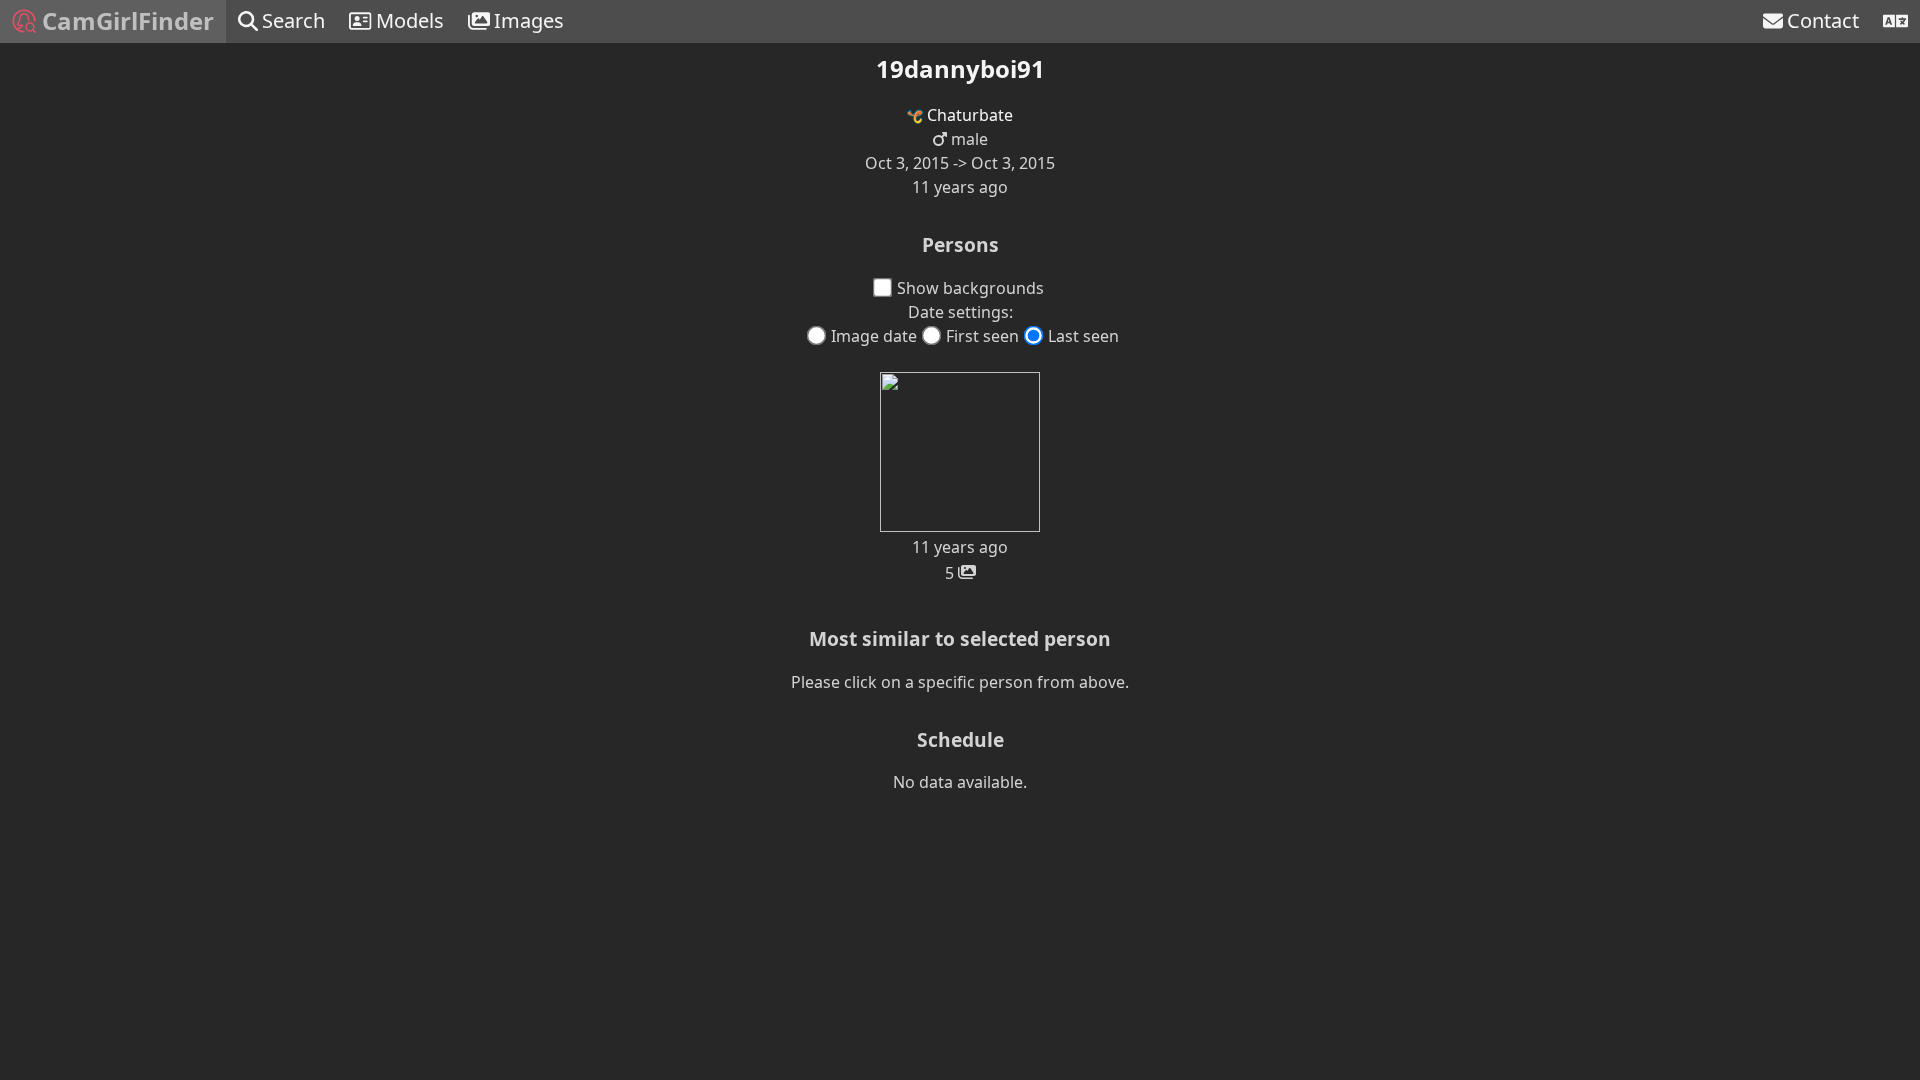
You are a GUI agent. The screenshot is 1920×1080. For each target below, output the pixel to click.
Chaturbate (968, 115)
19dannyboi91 (960, 68)
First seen (982, 336)
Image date (874, 336)
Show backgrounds (970, 288)
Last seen (1083, 336)
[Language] (1895, 21)
